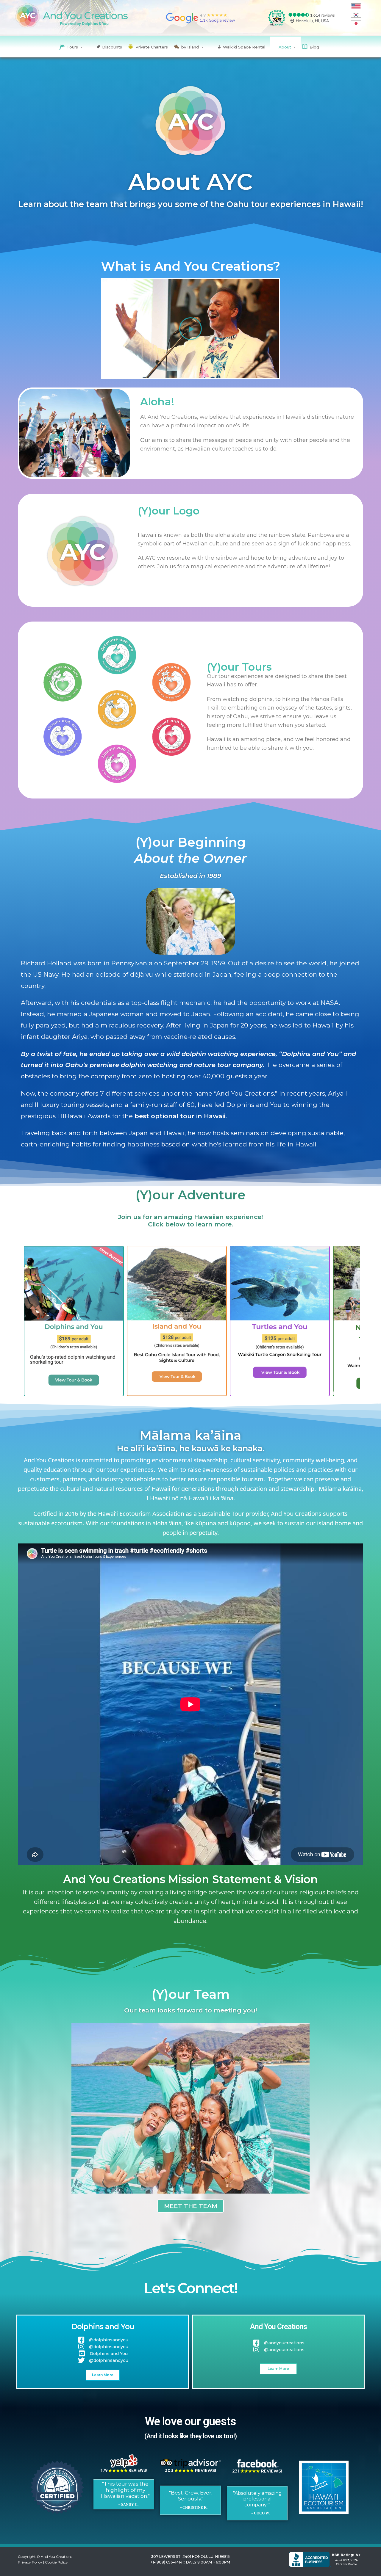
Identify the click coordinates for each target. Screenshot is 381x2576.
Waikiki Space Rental (244, 47)
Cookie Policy (56, 2562)
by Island (190, 47)
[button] (190, 329)
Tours (72, 47)
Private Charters (152, 47)
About (285, 47)
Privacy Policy (30, 2562)
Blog (314, 47)
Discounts (112, 47)
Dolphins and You (103, 2326)
